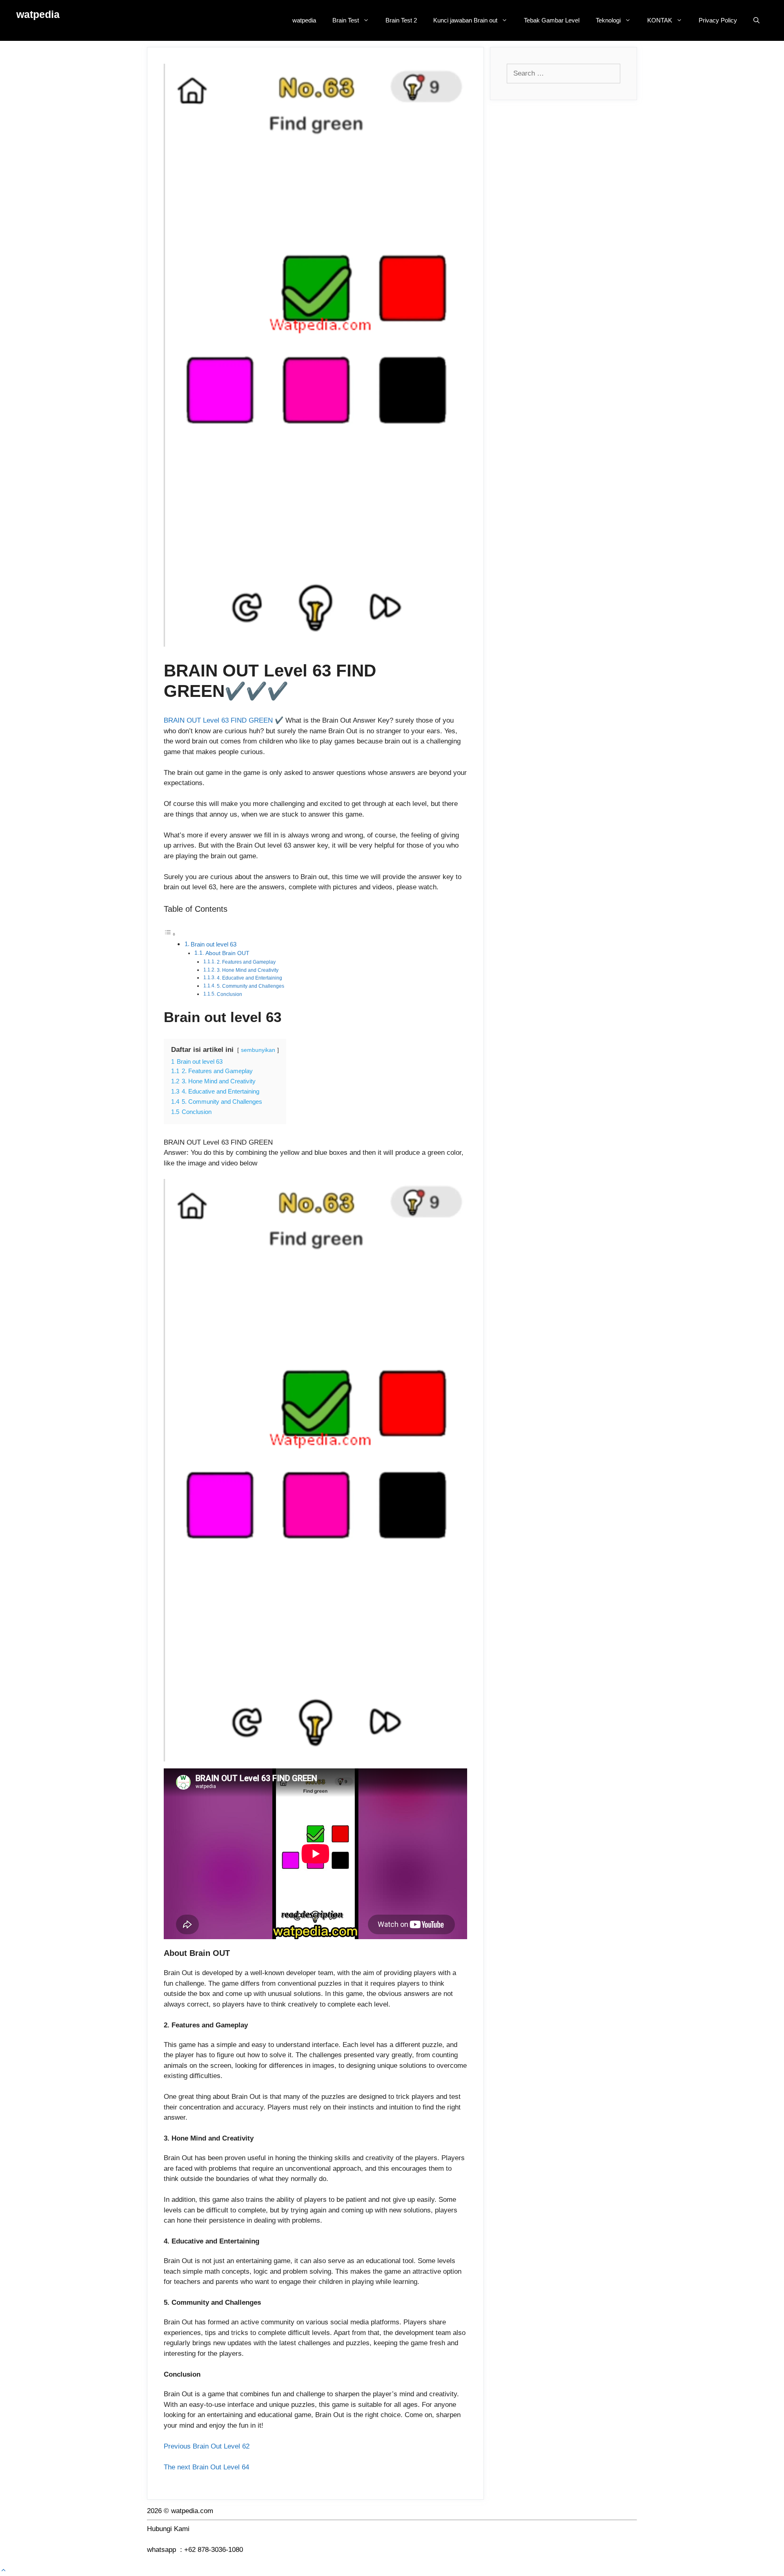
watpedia (38, 14)
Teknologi (608, 20)
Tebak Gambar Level (552, 20)
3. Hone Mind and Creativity (248, 970)
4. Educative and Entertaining (249, 978)
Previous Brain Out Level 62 (222, 2446)
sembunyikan (258, 1050)
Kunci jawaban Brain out (465, 20)
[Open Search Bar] (756, 20)
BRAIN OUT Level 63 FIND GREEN (218, 720)
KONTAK (660, 20)
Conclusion (229, 994)
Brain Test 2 (401, 20)
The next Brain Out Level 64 (206, 2467)
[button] (3, 2570)
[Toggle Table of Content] (170, 934)
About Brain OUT (227, 953)
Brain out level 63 (214, 944)
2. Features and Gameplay (246, 962)
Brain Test (346, 20)
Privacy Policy (718, 20)
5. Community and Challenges (251, 986)
